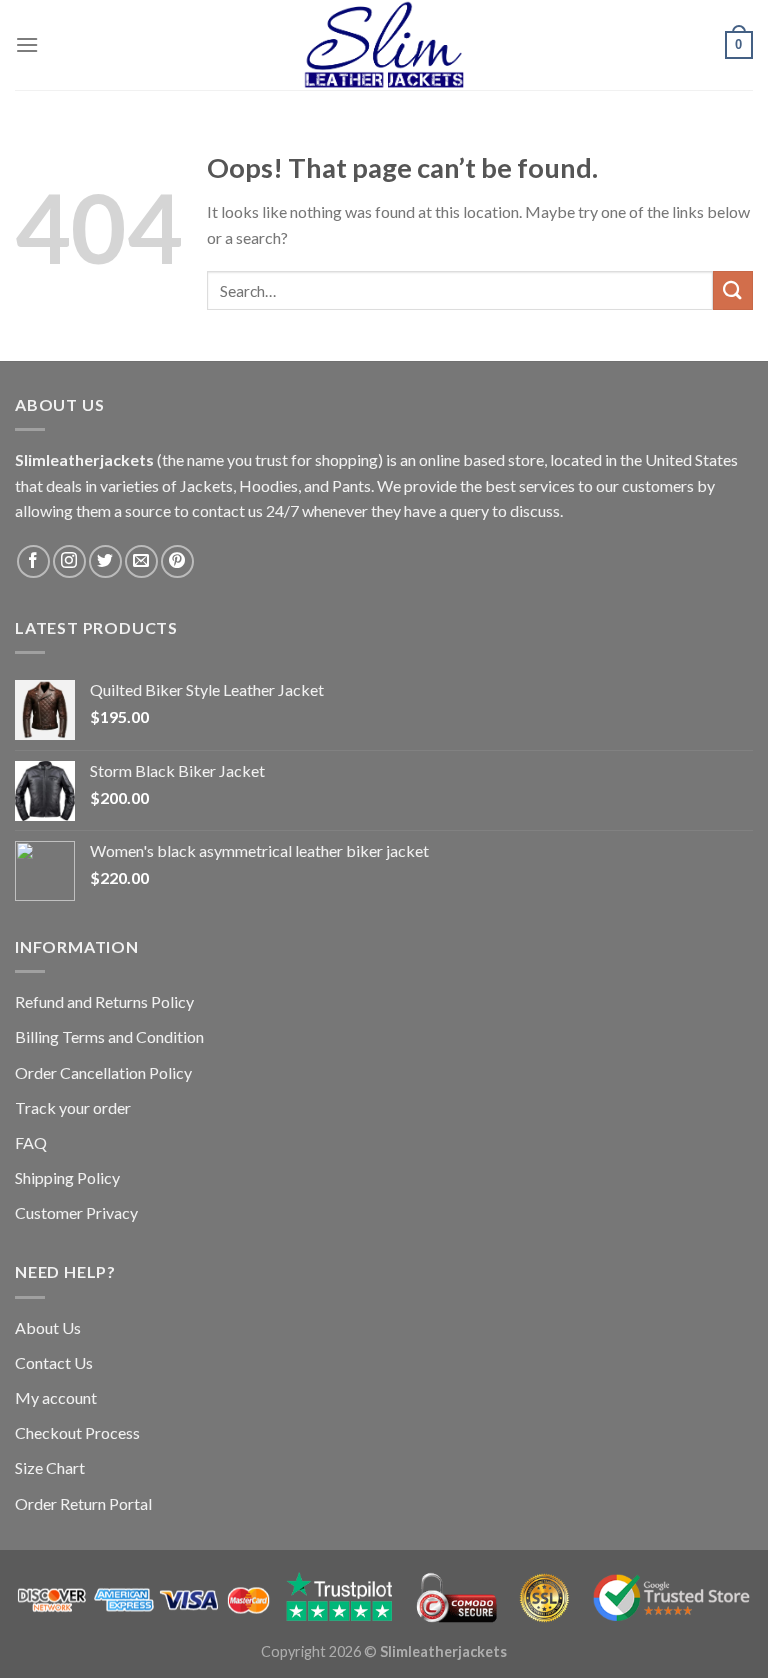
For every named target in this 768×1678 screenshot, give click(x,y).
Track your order (73, 1107)
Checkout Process (77, 1432)
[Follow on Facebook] (33, 561)
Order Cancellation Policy (103, 1072)
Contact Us (54, 1362)
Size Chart (50, 1467)
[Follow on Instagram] (69, 561)
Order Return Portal (83, 1503)
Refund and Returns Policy (104, 1001)
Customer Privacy (76, 1212)
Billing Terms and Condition (109, 1036)
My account (56, 1397)
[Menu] (27, 44)
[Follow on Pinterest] (177, 561)
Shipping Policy (67, 1177)
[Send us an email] (141, 561)
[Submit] (733, 290)
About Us (48, 1327)
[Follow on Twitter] (105, 561)
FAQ (31, 1142)
